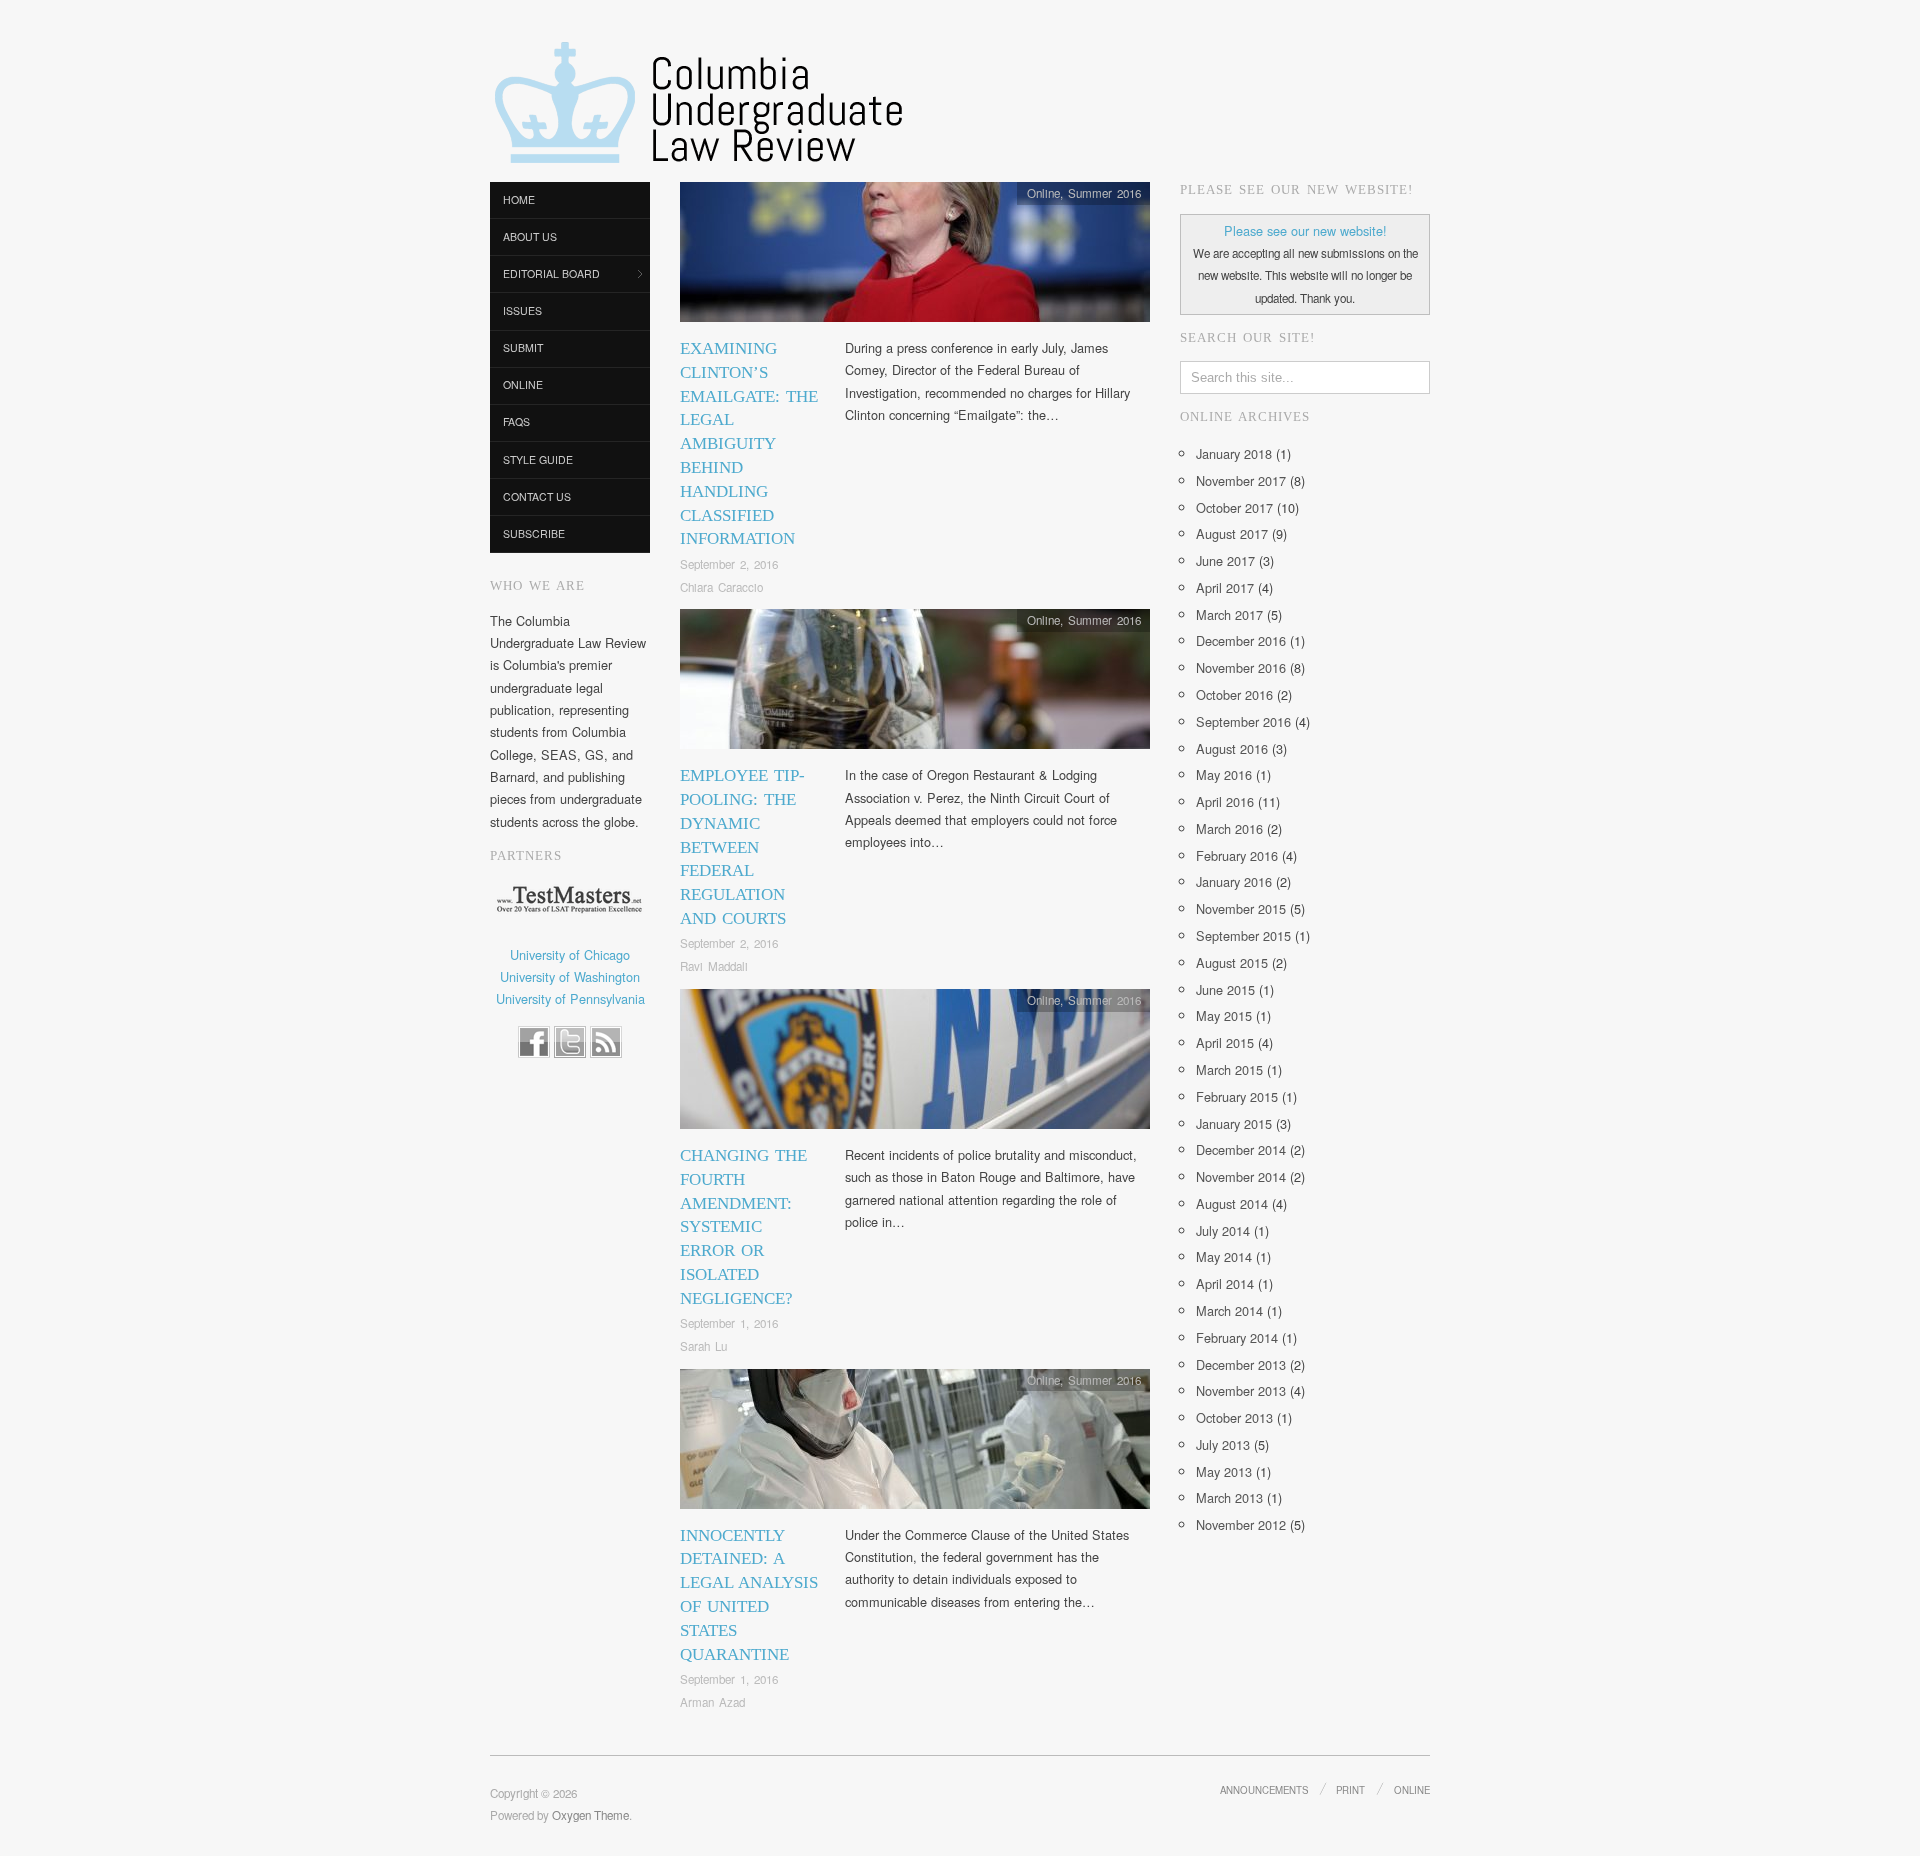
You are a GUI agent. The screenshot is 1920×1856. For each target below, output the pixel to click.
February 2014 (1237, 1337)
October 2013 (1234, 1417)
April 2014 (1225, 1283)
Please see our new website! (1305, 230)
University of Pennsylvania (570, 998)
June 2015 (1225, 989)
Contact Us (537, 496)
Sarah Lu (703, 1346)
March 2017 (1229, 614)
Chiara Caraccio (721, 587)
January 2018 (1234, 453)
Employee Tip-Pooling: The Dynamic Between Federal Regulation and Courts (742, 847)
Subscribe (534, 533)
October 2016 (1234, 694)
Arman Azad (712, 1702)
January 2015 (1234, 1123)
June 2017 (1225, 560)
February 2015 (1237, 1096)
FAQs (516, 421)
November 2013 (1241, 1390)
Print (1350, 1790)
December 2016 (1241, 640)
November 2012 (1241, 1524)
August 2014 (1232, 1203)
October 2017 (1234, 507)
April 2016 (1225, 801)
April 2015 (1225, 1042)
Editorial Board (551, 273)
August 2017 (1232, 533)
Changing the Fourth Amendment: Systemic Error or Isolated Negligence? (743, 1227)
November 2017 (1241, 480)
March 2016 (1229, 828)
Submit (523, 347)
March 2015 (1229, 1069)
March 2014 (1229, 1310)
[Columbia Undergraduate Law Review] (697, 105)
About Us (530, 236)
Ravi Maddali (714, 966)
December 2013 (1241, 1364)
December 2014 (1241, 1149)
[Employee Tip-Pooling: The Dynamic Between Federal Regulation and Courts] (915, 684)
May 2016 (1224, 774)
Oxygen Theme (590, 1815)
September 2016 (1243, 721)
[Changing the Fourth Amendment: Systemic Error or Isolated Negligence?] (915, 1064)
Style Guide (538, 459)
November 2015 (1241, 908)
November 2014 (1241, 1176)
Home (519, 199)
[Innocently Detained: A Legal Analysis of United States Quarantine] (915, 1444)
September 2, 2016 (729, 564)
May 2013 (1224, 1471)
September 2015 (1243, 935)
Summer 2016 (1104, 193)
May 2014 (1224, 1256)
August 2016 (1232, 748)
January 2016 (1234, 881)
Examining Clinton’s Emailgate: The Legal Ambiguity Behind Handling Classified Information (749, 443)
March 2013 (1229, 1497)
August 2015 (1232, 962)
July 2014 (1223, 1230)
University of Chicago (570, 954)
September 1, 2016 (729, 1323)
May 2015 (1224, 1015)
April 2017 (1225, 587)
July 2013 (1223, 1444)
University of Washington (570, 976)
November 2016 (1241, 667)
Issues (522, 310)
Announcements (1264, 1790)
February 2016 (1237, 855)
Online (523, 384)
